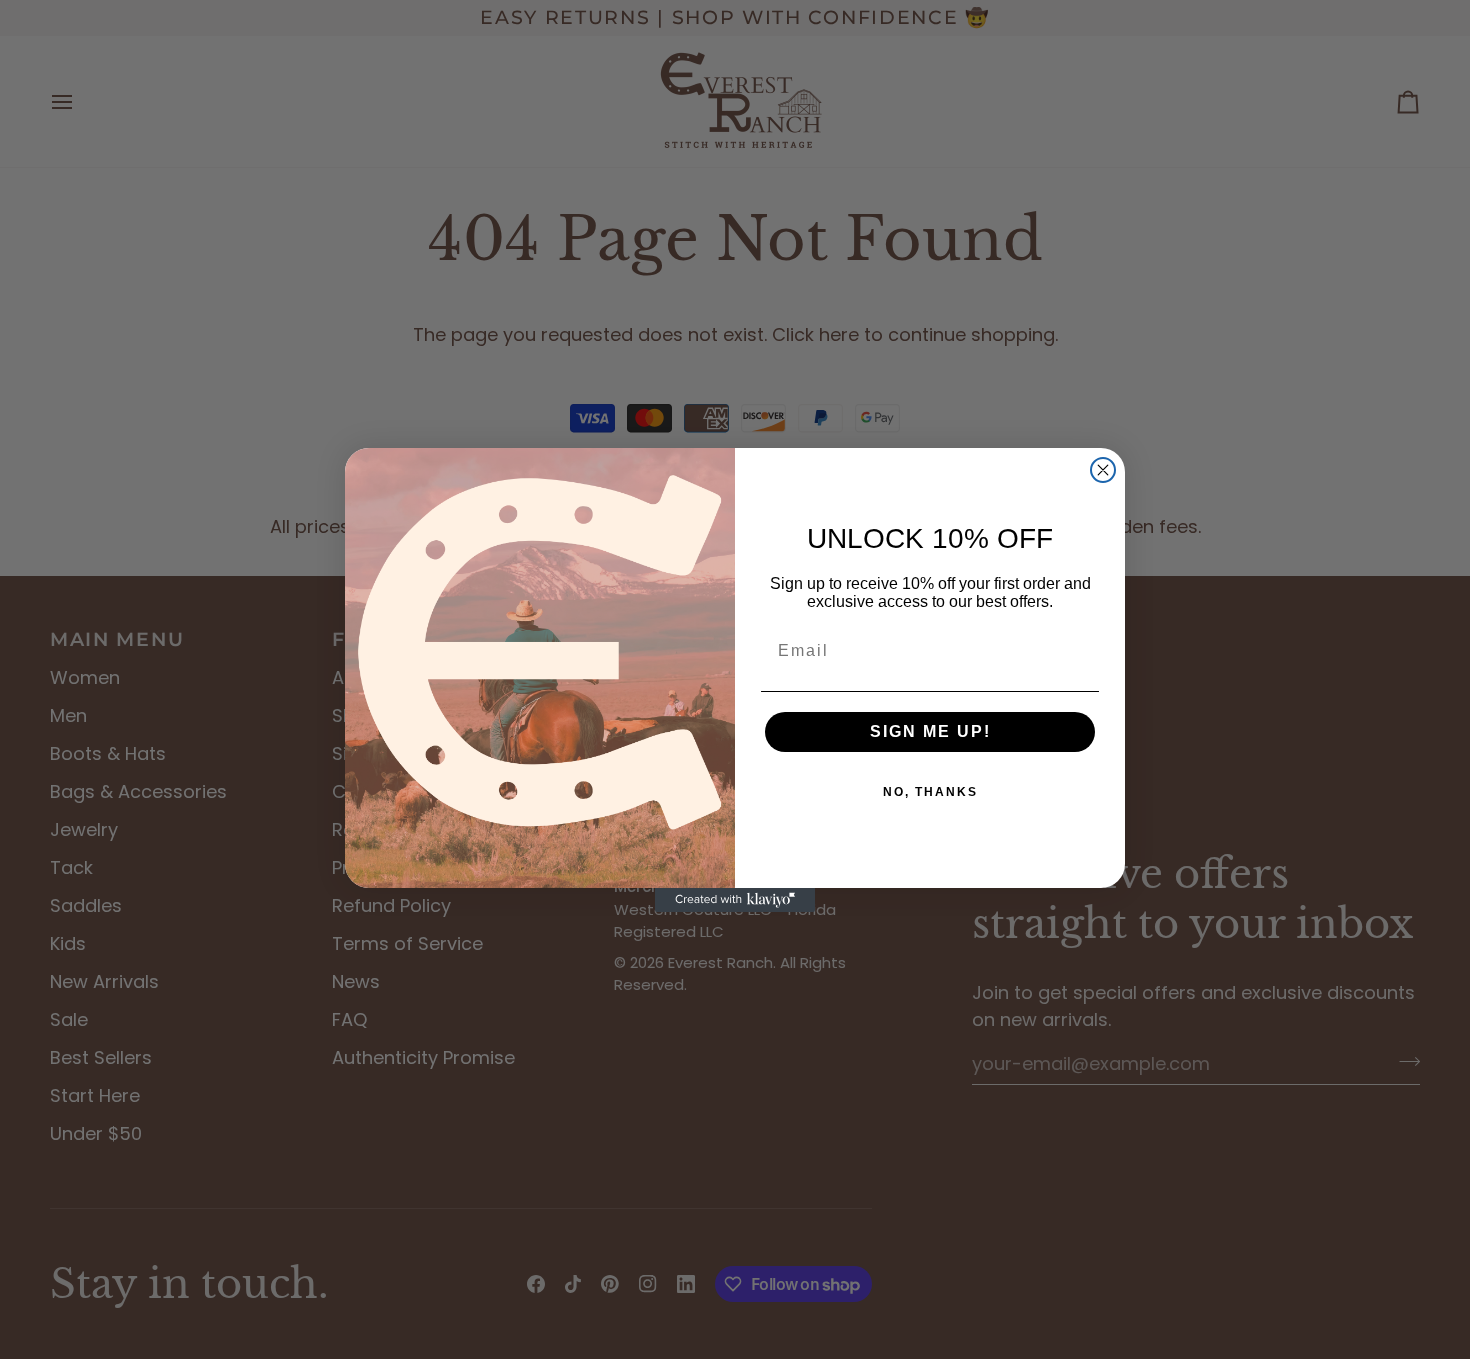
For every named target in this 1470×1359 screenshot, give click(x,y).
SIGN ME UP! (930, 731)
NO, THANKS (930, 792)
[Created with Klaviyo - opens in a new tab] (735, 900)
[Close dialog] (1103, 470)
